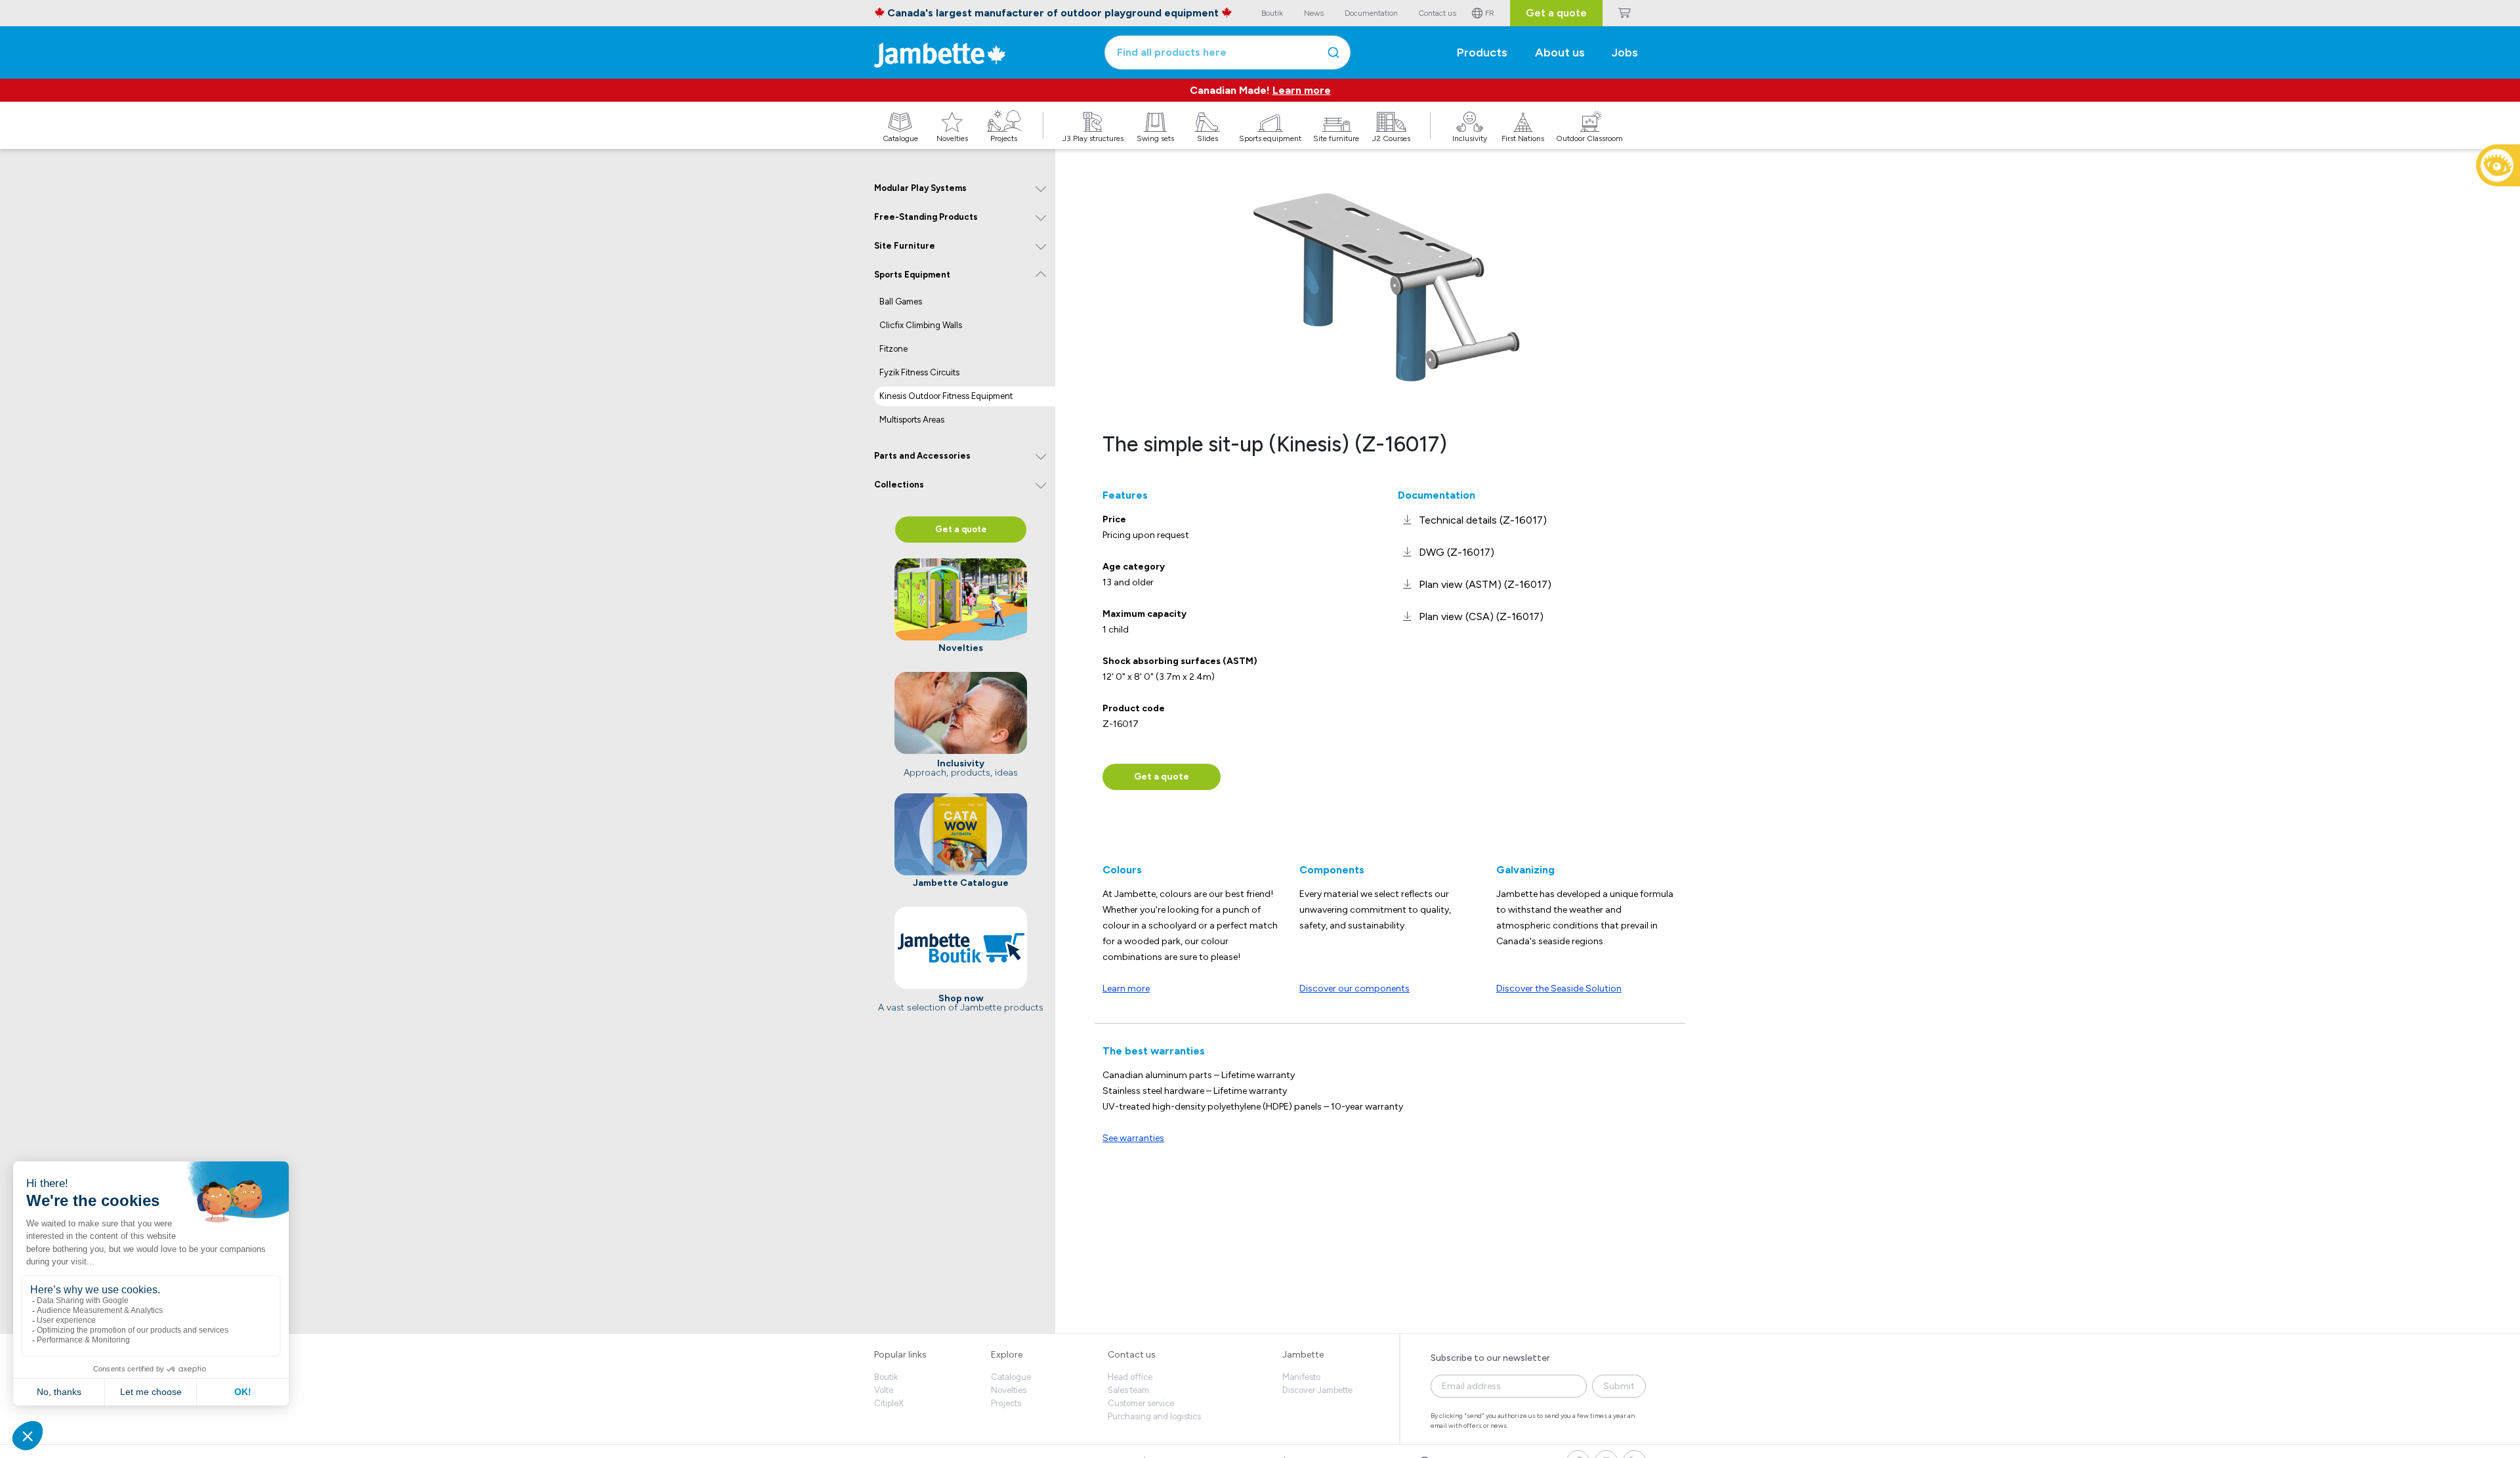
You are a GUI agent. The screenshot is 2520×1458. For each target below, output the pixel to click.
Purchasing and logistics (1154, 1416)
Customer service (1141, 1403)
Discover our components (1354, 989)
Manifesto (1301, 1377)
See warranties (1133, 1138)
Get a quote (1556, 13)
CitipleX (889, 1403)
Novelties (1009, 1390)
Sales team (1128, 1390)
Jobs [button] (1625, 52)
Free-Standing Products (926, 217)
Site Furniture (905, 246)
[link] (1472, 520)
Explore (1007, 1355)
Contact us (1132, 1355)
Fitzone (893, 349)
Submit (1619, 1386)
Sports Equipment (912, 275)
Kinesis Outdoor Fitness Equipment (946, 396)
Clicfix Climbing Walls (921, 325)
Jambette (1303, 1355)
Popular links (900, 1355)
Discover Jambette (1317, 1390)
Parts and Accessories (922, 456)
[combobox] (1228, 52)
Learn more (1302, 90)
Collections (899, 485)
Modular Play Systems (920, 188)
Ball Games (901, 302)
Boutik (886, 1377)
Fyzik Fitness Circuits (919, 372)
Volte (884, 1390)
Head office (1130, 1377)
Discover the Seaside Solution (1559, 989)
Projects (1006, 1403)
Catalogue (1011, 1377)
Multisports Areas (912, 420)
